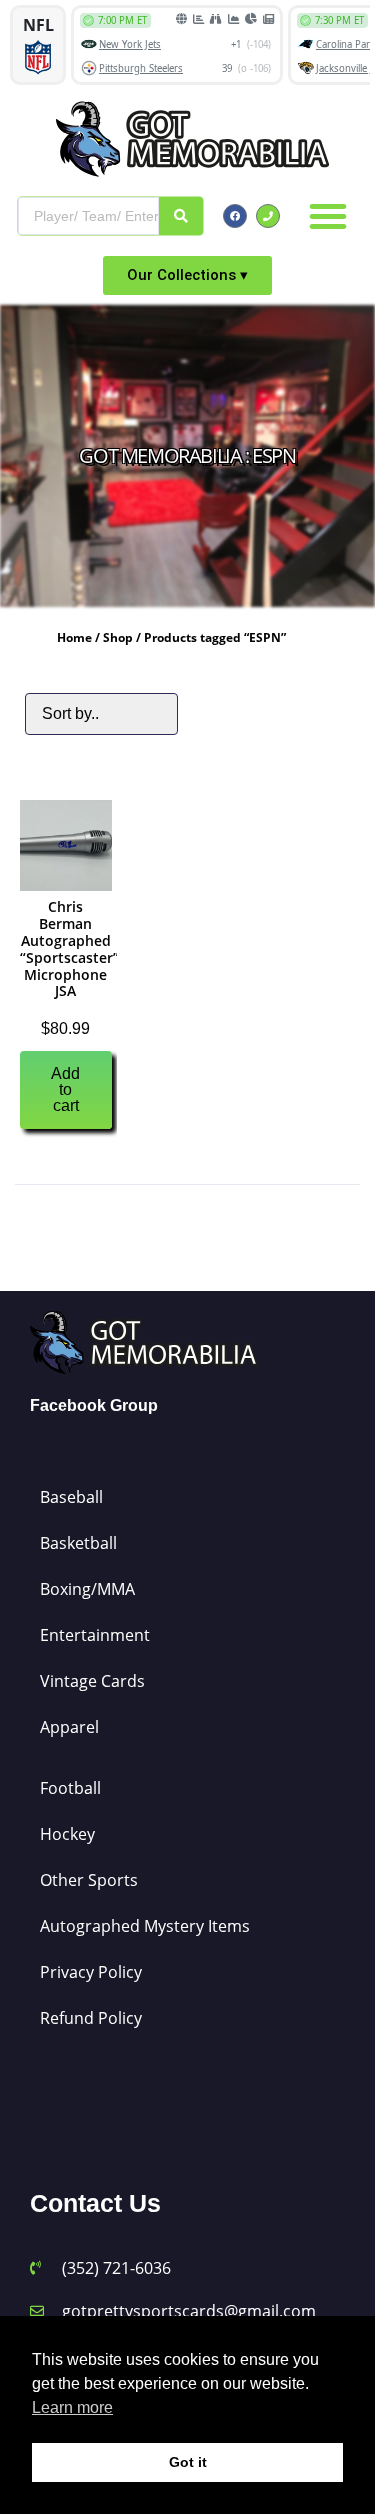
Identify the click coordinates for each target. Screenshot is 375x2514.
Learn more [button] (72, 2407)
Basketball (78, 1543)
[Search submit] (181, 216)
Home (74, 637)
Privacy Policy (91, 1972)
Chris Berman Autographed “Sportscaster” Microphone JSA (69, 948)
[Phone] (268, 216)
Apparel (69, 1727)
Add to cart (65, 1089)
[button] (328, 216)
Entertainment (95, 1635)
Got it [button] (188, 2462)
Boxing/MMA (87, 1589)
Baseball (71, 1497)
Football (70, 1788)
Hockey (67, 1834)
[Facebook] (235, 216)
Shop (118, 637)
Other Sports (89, 1880)
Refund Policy (91, 2018)
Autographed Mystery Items (145, 1926)
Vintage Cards (92, 1681)
